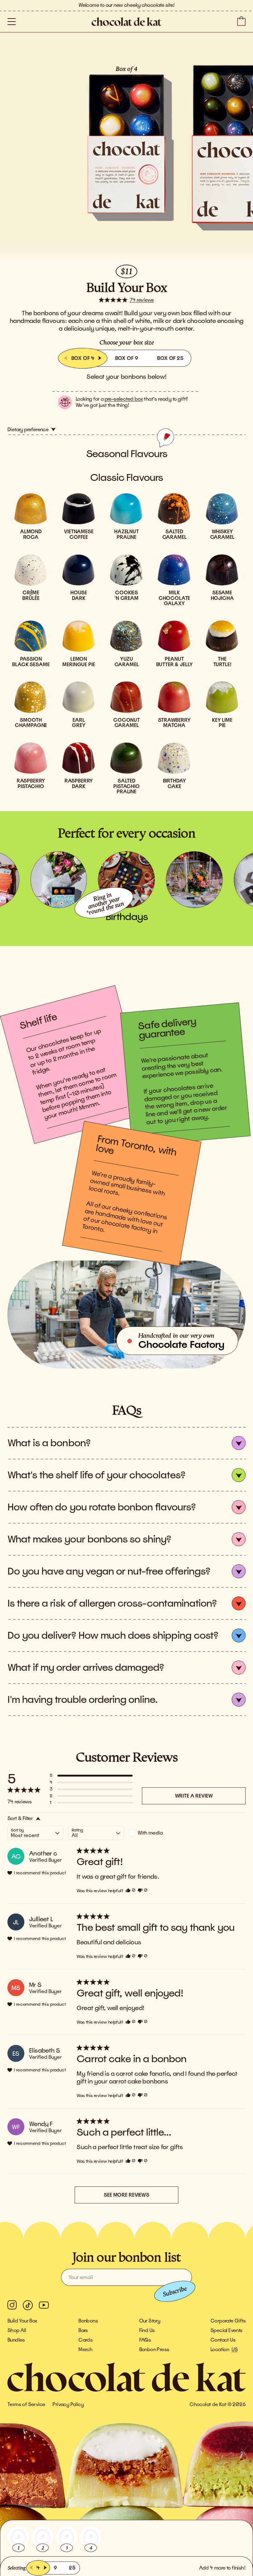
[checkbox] (157, 1833)
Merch (85, 2350)
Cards (85, 2340)
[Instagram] (12, 2305)
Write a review (194, 1796)
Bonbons (88, 2321)
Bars (83, 2330)
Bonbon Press (154, 2350)
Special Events (226, 2330)
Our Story (150, 2321)
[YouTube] (44, 2305)
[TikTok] (28, 2305)
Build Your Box (22, 2321)
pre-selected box (124, 399)
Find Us (147, 2330)
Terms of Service (26, 2405)
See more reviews (126, 2195)
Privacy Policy (68, 2405)
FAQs (145, 2340)
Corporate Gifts (228, 2321)
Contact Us (223, 2340)
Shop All (17, 2330)
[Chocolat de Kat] (126, 22)
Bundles (16, 2340)
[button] (12, 22)
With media (150, 1833)
